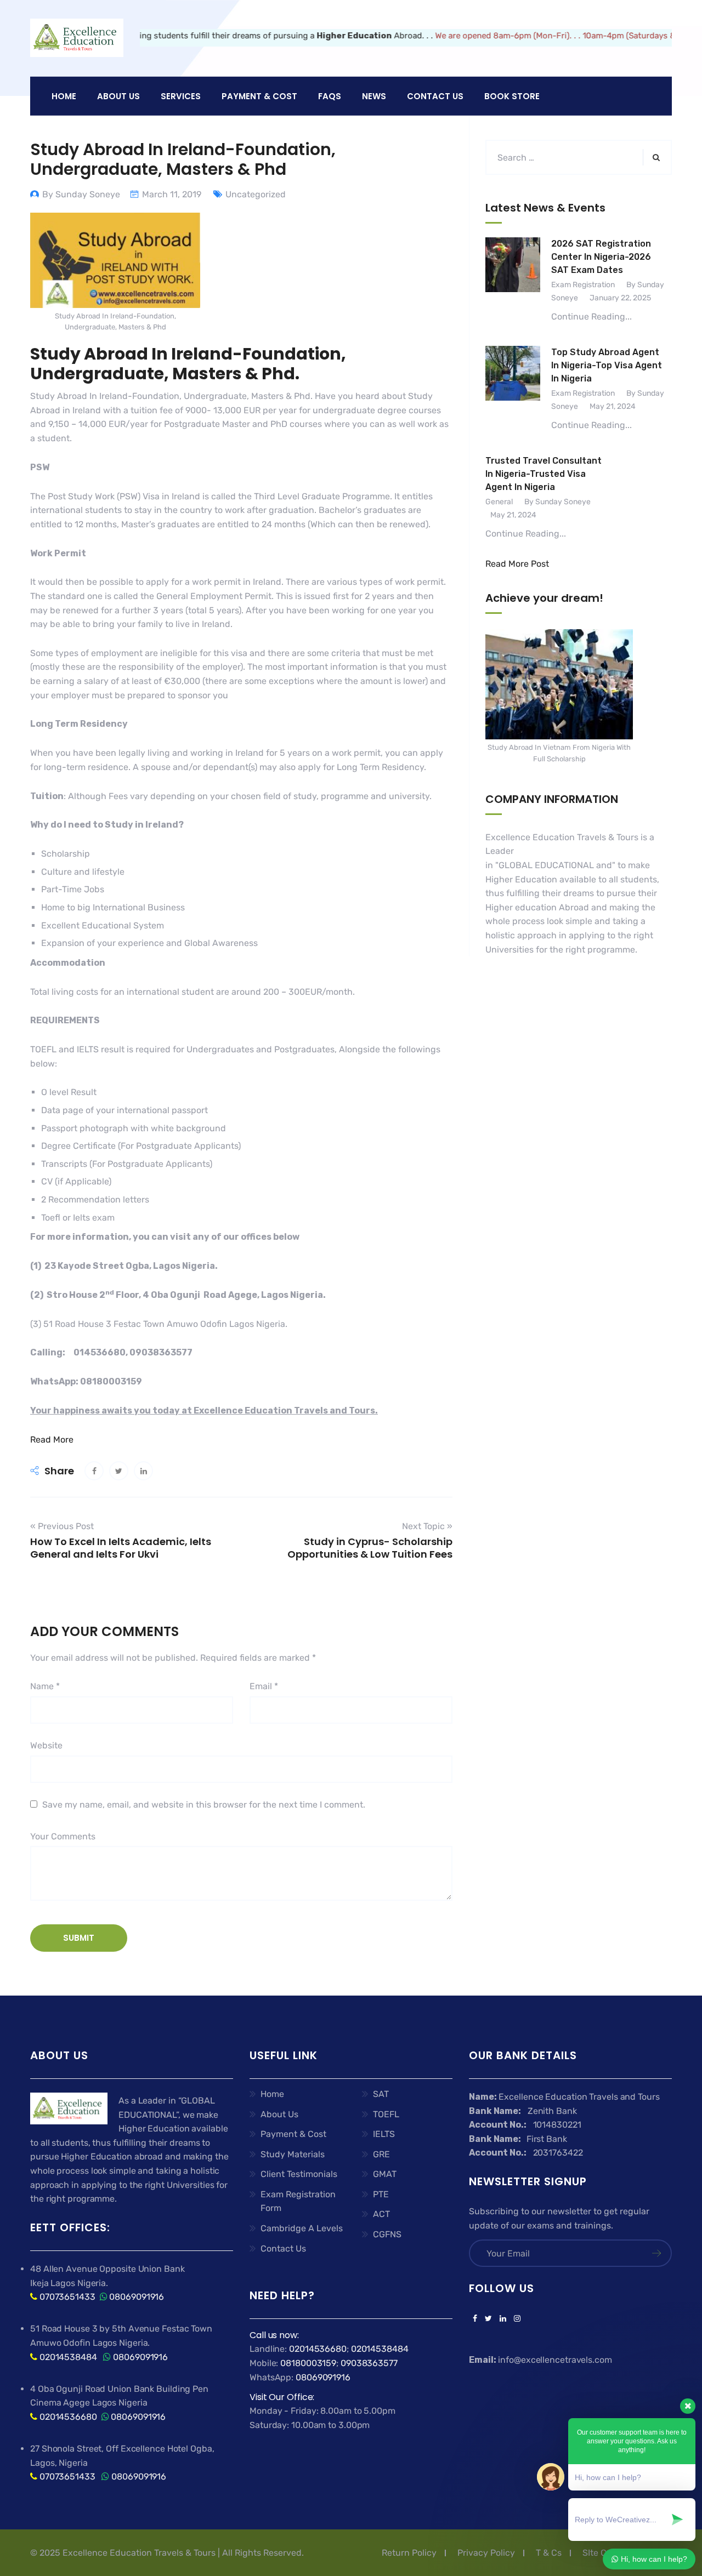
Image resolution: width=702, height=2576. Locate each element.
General (499, 502)
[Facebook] (475, 2319)
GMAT (385, 2174)
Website (46, 1745)
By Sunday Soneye (81, 194)
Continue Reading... (591, 317)
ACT (381, 2214)
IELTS (384, 2134)
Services (181, 96)
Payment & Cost (293, 2134)
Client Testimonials (299, 2174)
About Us (279, 2114)
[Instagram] (515, 2319)
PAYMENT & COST (259, 96)
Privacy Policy (486, 2553)
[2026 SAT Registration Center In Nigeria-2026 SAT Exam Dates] (513, 281)
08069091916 (137, 2297)
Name (45, 1686)
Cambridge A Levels (302, 2228)
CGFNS (387, 2234)
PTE (381, 2194)
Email (264, 1686)
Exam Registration (583, 285)
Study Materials (293, 2154)
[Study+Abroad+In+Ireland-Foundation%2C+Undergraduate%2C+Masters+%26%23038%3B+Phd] (119, 1471)
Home (64, 96)
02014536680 (68, 2417)
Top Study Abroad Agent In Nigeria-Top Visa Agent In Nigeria (607, 365)
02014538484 (67, 2357)
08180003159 (308, 2363)
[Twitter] (488, 2319)
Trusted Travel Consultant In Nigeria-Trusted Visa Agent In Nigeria (544, 474)
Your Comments (63, 1836)
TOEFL (386, 2114)
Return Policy (409, 2553)
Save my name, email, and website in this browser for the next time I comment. (204, 1805)
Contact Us (435, 96)
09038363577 (369, 2363)
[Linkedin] (503, 2319)
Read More (52, 1440)
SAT (381, 2094)
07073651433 (67, 2297)
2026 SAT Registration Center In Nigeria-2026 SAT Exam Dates (601, 257)
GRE (381, 2154)
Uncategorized (256, 194)
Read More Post (517, 564)
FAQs (330, 96)
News (374, 96)
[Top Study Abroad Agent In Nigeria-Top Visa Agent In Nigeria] (513, 389)
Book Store (512, 96)
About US (118, 96)
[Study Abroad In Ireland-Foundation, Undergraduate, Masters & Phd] (94, 1471)
